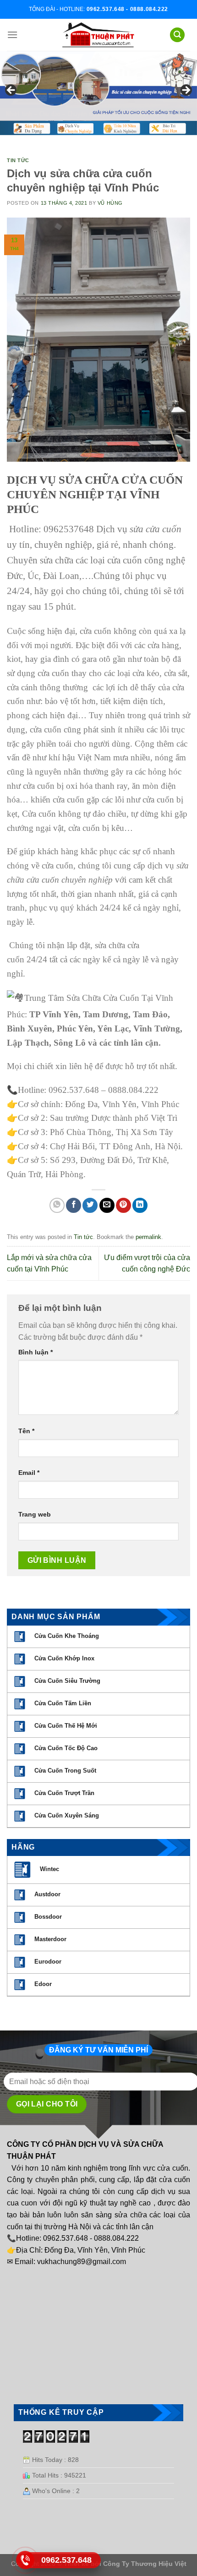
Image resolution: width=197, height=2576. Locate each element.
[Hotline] (25, 2560)
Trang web (35, 1514)
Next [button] (186, 91)
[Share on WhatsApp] (57, 1205)
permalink (148, 1237)
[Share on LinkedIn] (140, 1205)
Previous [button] (11, 91)
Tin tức (18, 160)
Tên (26, 1431)
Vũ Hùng (110, 203)
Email (29, 1473)
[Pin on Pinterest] (123, 1205)
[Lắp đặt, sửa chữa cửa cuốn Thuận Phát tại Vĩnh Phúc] (98, 35)
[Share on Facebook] (74, 1205)
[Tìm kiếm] (177, 35)
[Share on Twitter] (90, 1205)
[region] (98, 93)
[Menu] (12, 35)
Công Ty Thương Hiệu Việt (145, 2564)
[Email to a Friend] (107, 1205)
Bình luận (36, 1352)
